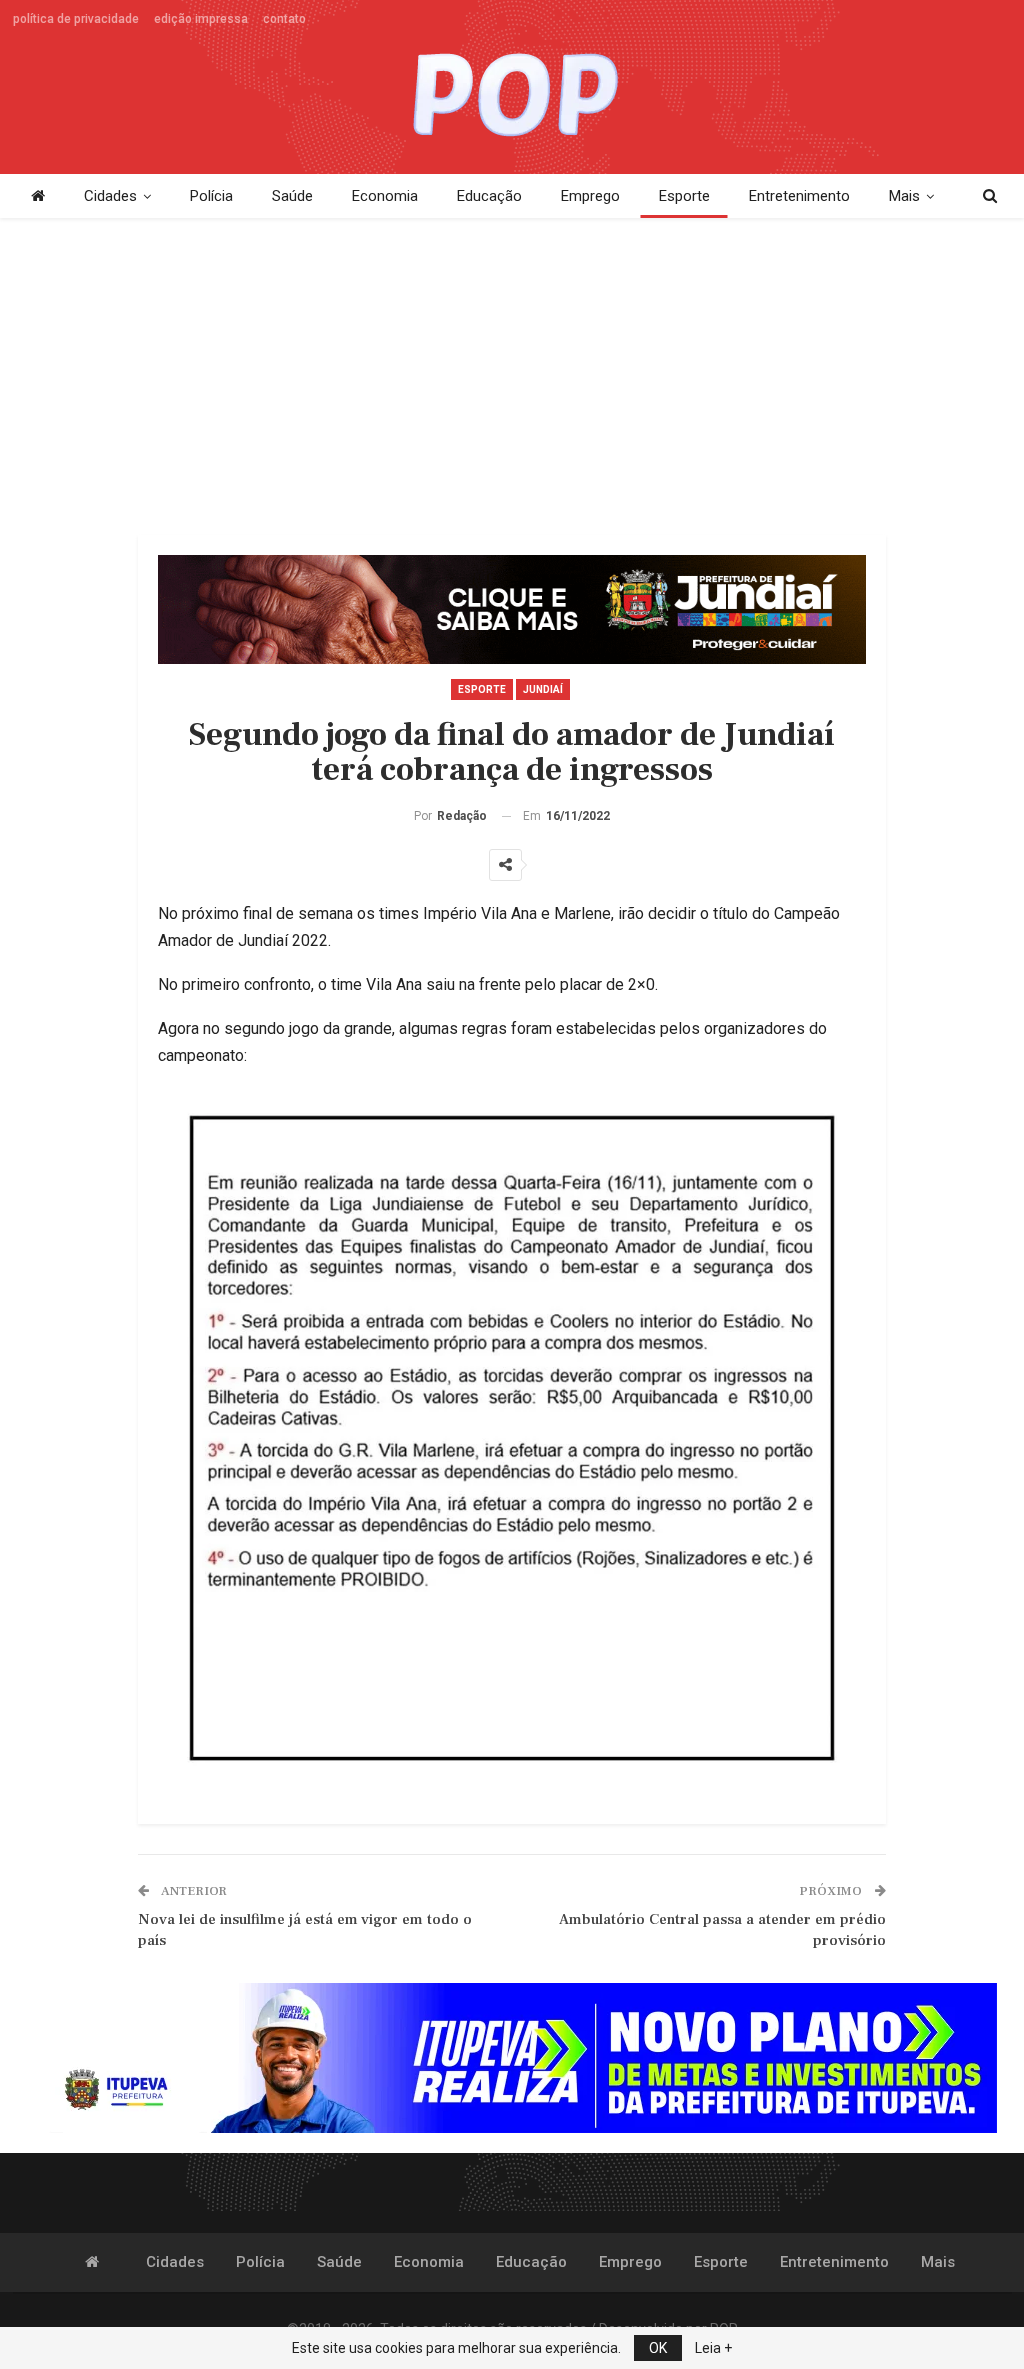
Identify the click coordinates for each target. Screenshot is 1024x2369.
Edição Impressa (201, 19)
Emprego (590, 196)
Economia (385, 196)
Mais (904, 196)
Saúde (292, 196)
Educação (489, 196)
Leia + (713, 2348)
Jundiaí (543, 689)
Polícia (211, 196)
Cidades (110, 196)
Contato (284, 19)
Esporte (684, 196)
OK (658, 2348)
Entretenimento (799, 196)
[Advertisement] (512, 378)
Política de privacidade (76, 19)
